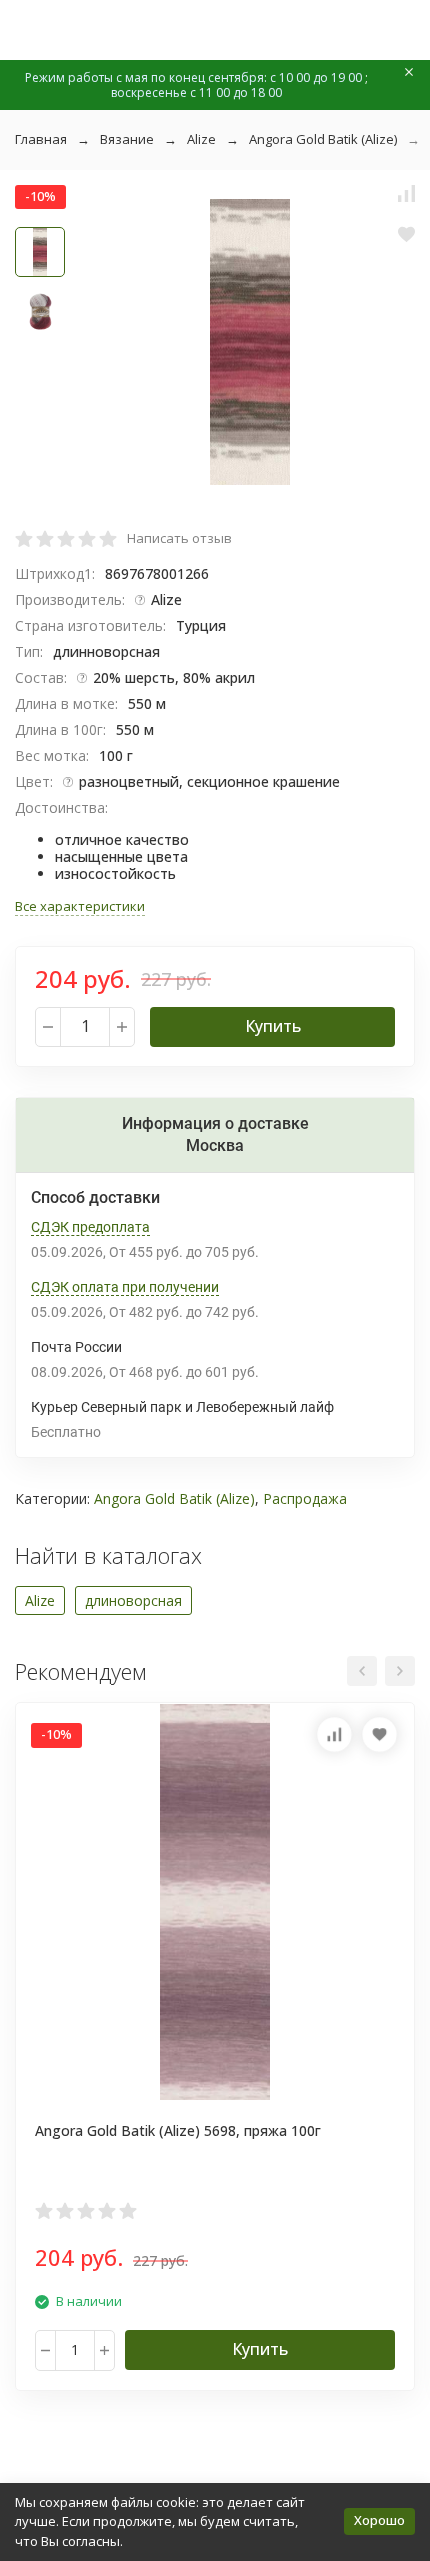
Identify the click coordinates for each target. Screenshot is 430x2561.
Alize (201, 139)
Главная (41, 139)
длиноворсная (133, 1600)
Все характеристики (80, 906)
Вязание (127, 139)
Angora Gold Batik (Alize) (323, 139)
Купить (273, 1026)
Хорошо (379, 2520)
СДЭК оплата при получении (125, 1287)
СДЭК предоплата (90, 1227)
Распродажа (305, 1498)
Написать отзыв (179, 538)
